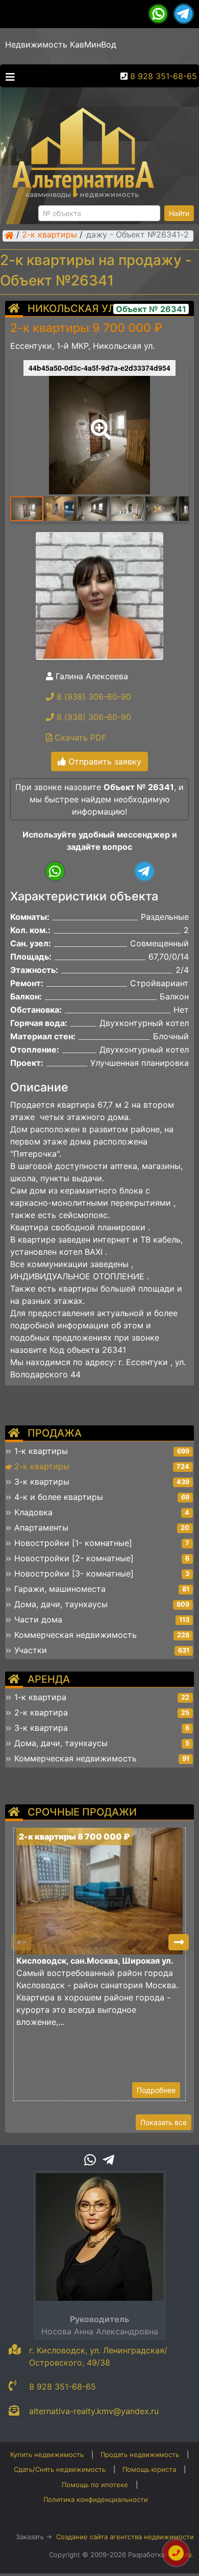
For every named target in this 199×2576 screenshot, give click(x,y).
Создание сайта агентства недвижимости (125, 2537)
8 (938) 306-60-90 (93, 697)
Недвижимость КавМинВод (61, 44)
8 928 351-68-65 (164, 76)
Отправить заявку (104, 761)
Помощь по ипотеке (95, 2485)
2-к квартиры (49, 235)
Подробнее (156, 2090)
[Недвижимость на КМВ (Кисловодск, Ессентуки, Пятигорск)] (9, 235)
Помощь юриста (149, 2469)
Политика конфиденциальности (96, 2499)
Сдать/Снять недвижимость (60, 2469)
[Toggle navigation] (8, 76)
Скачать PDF (79, 737)
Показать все (164, 2122)
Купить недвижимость (47, 2454)
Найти (179, 213)
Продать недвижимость (140, 2454)
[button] (99, 422)
